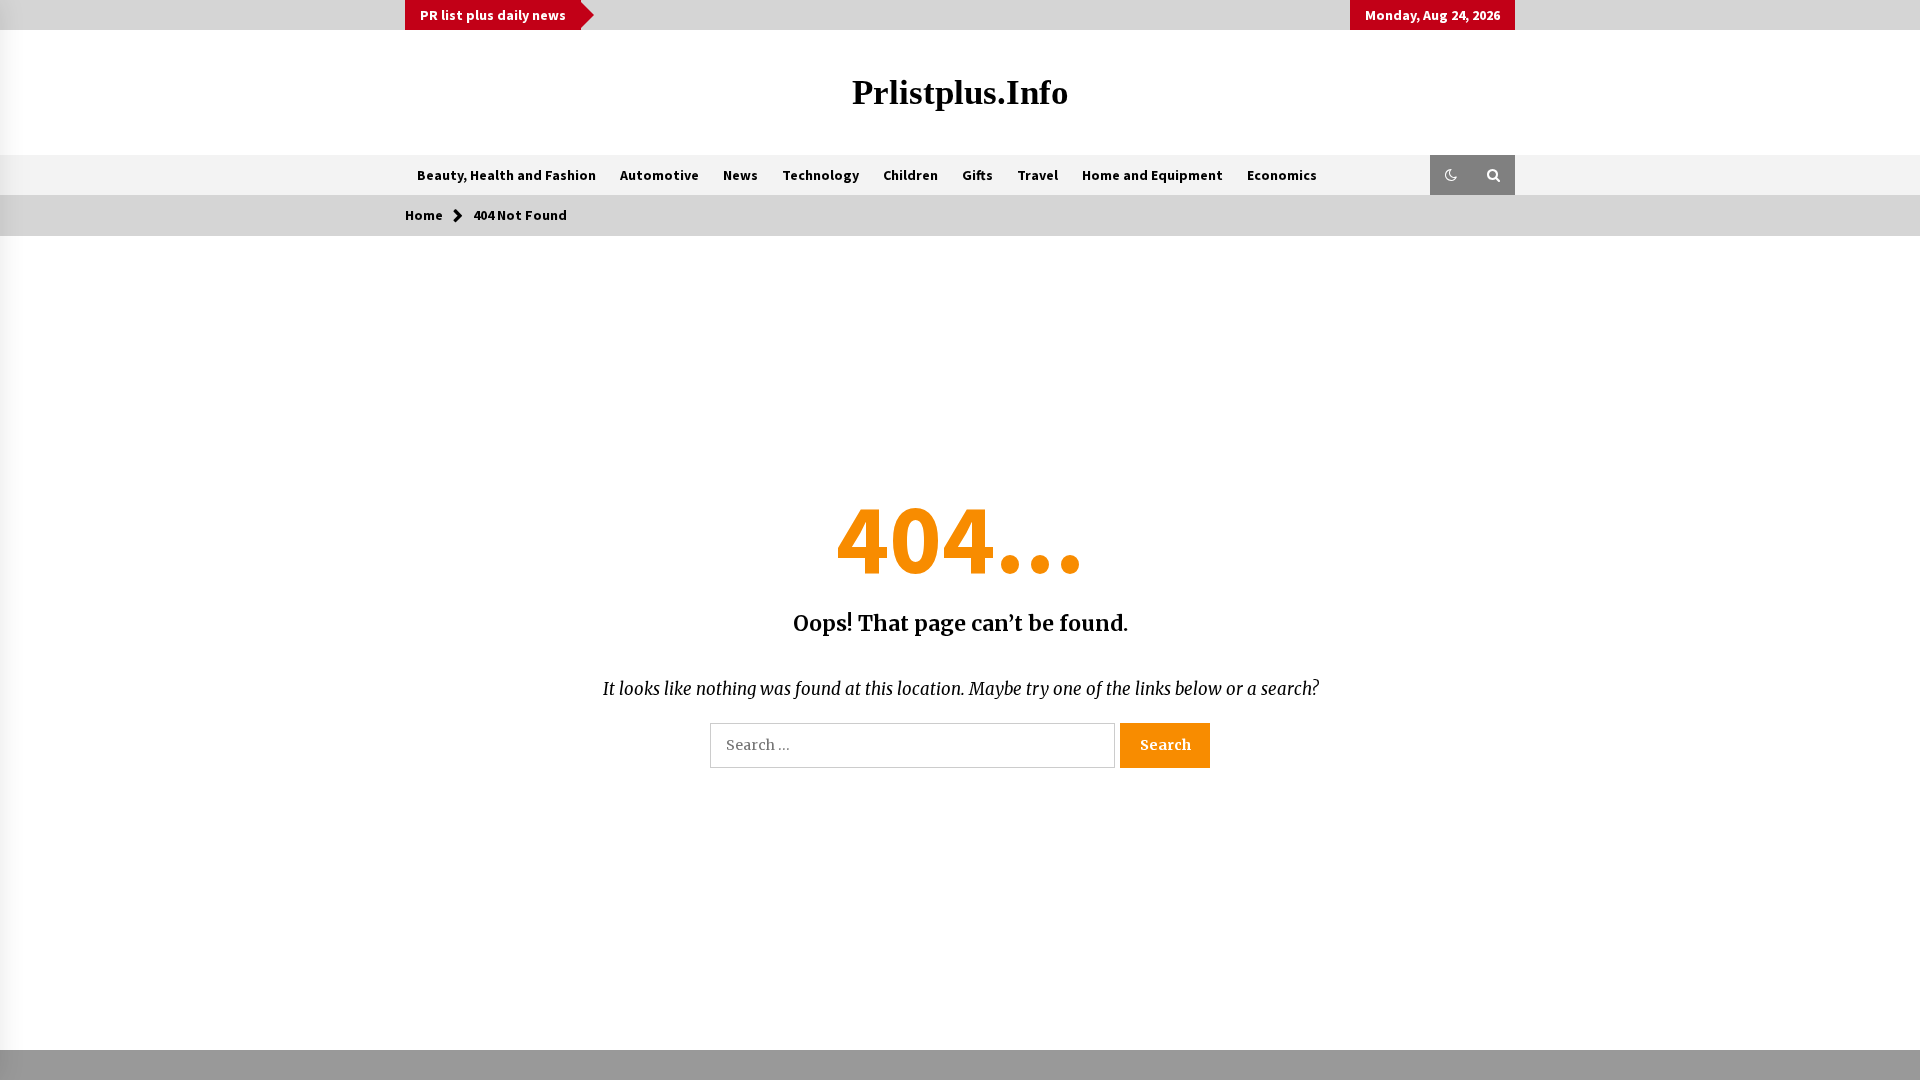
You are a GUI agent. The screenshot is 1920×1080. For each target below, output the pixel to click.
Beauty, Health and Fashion (506, 175)
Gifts (977, 175)
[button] (1451, 175)
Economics (1282, 175)
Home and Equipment (1152, 175)
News (740, 175)
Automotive (659, 175)
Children (910, 175)
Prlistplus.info (960, 92)
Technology (820, 175)
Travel (1037, 175)
